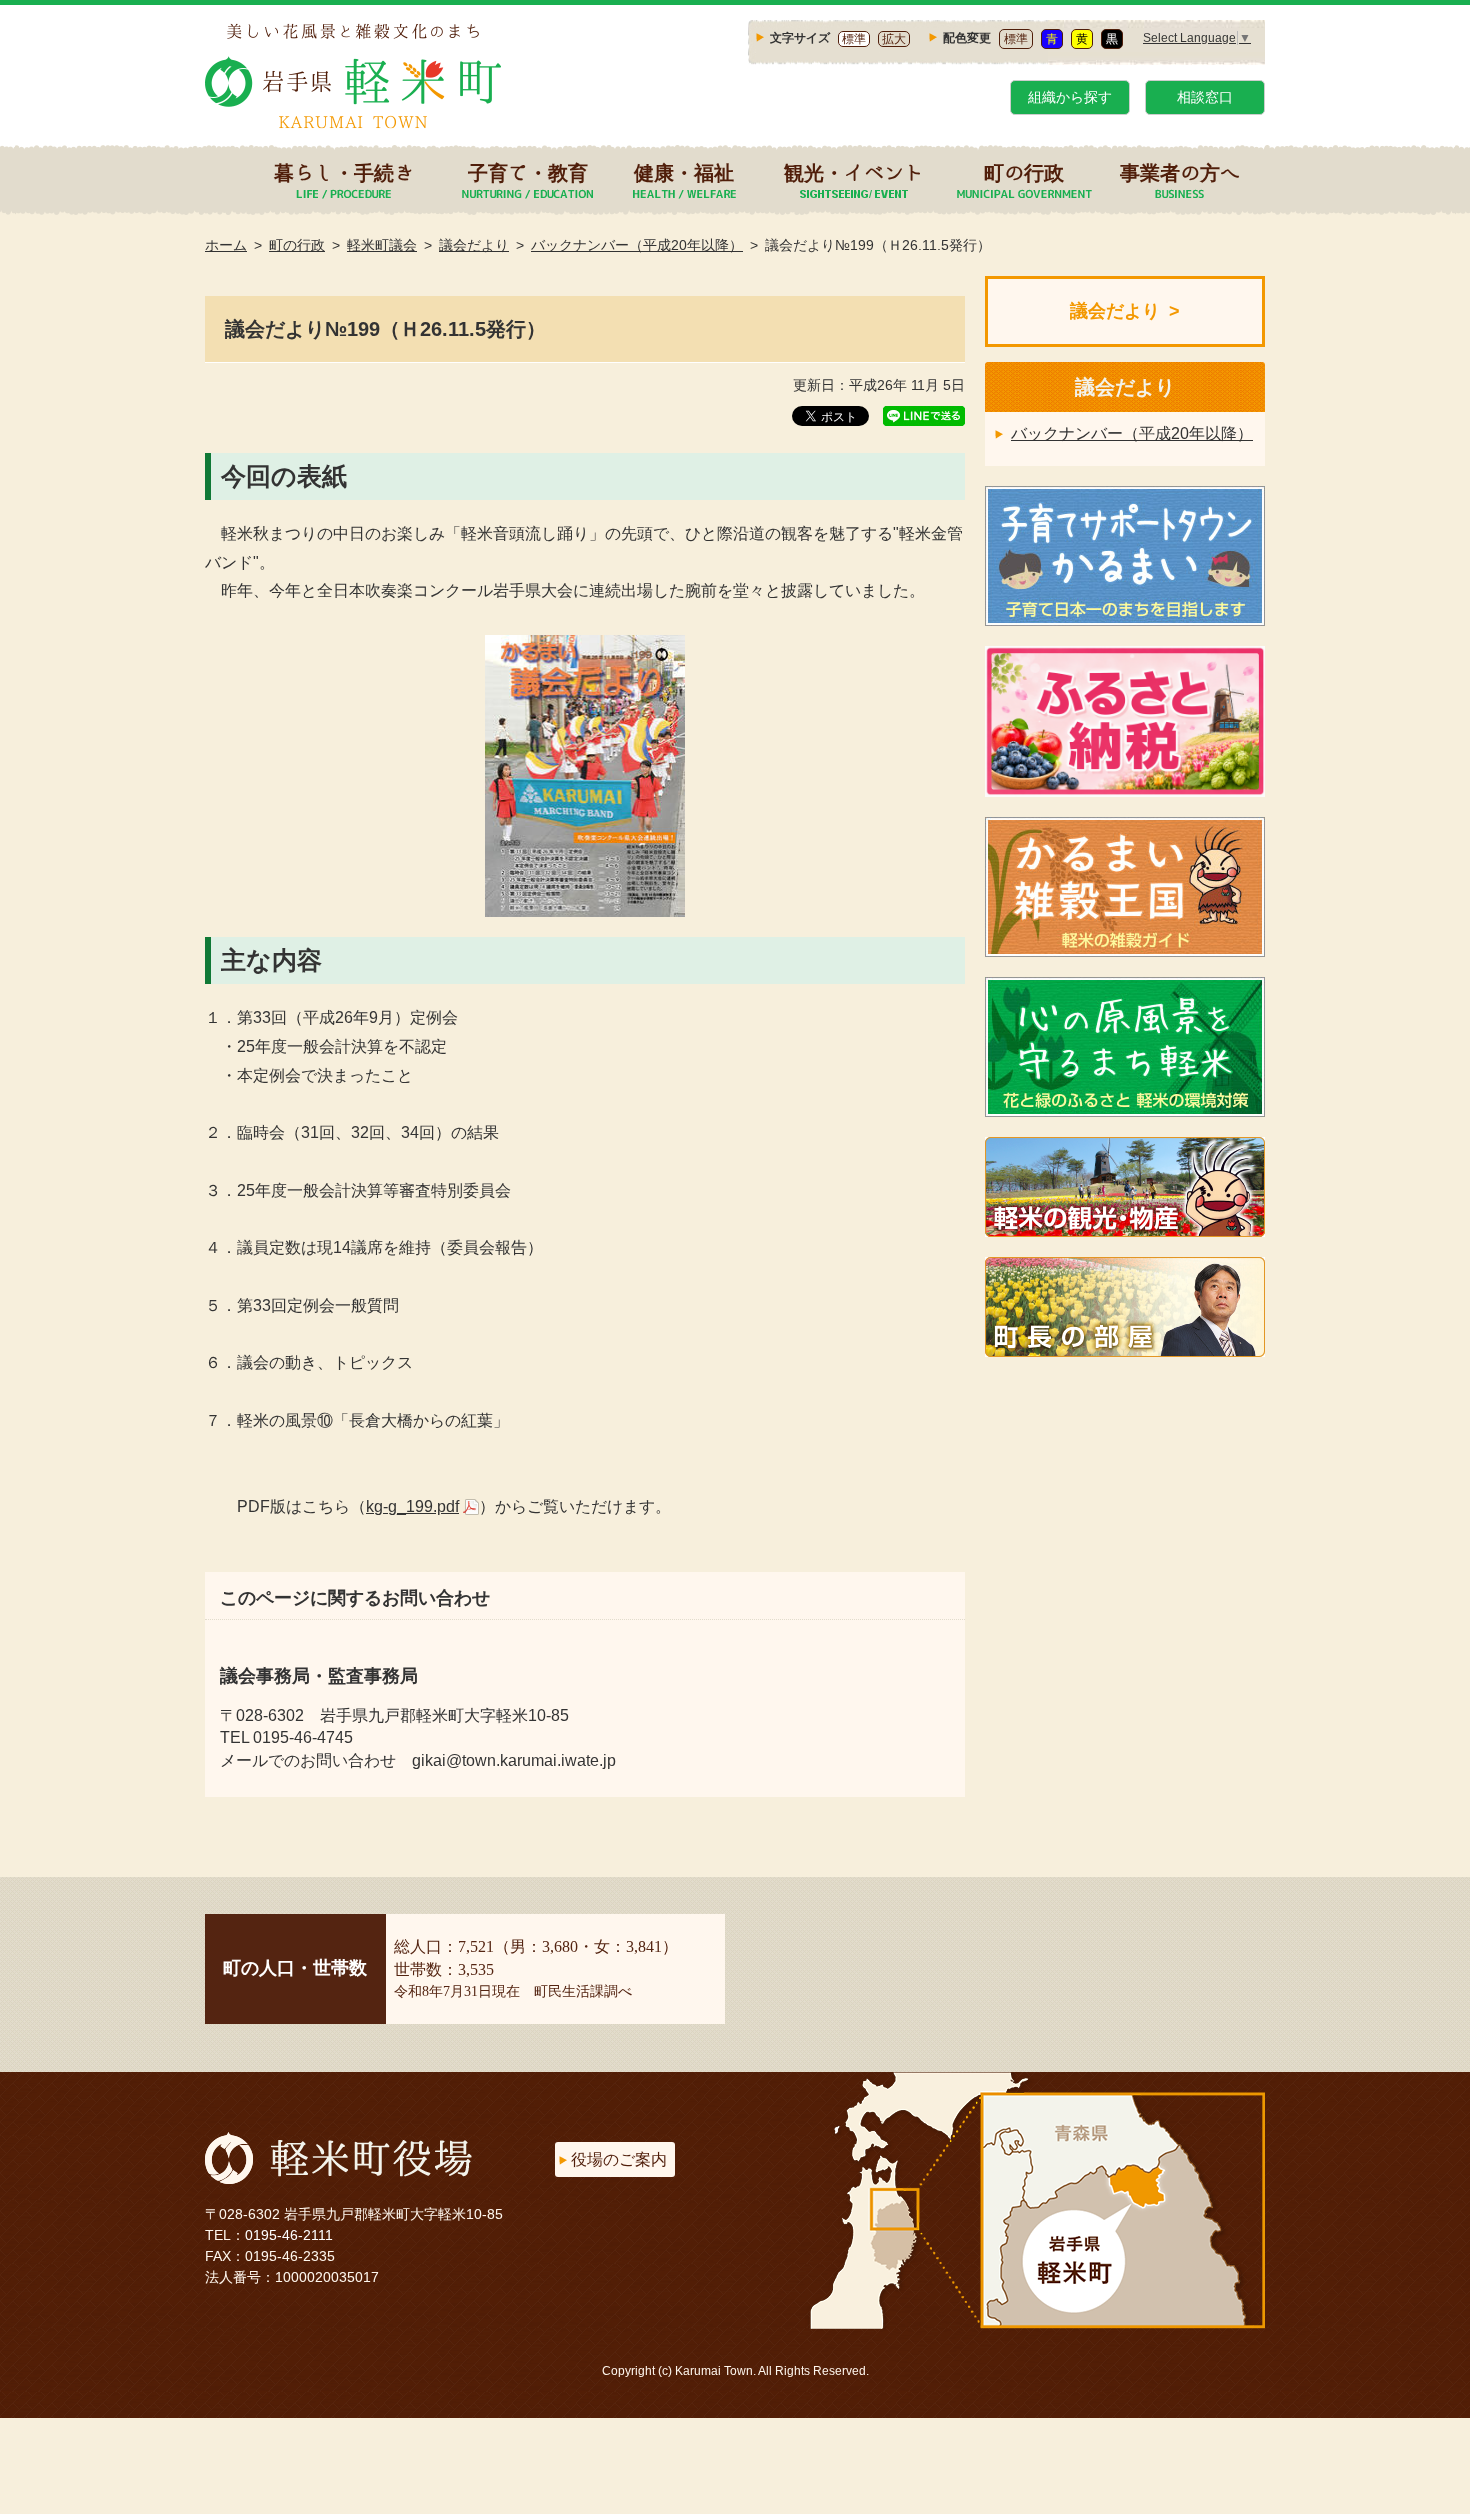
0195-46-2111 (289, 2235)
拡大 (894, 39)
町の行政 (1024, 172)
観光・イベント (854, 172)
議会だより (474, 245)
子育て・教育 (528, 172)
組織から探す (1070, 97)
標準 (854, 39)
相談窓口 (1205, 97)
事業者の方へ (1180, 172)
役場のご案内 (619, 2159)
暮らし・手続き (344, 172)
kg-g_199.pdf (412, 1506)
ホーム (226, 245)
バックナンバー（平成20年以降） (637, 245)
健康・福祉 (684, 172)
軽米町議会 (382, 245)
